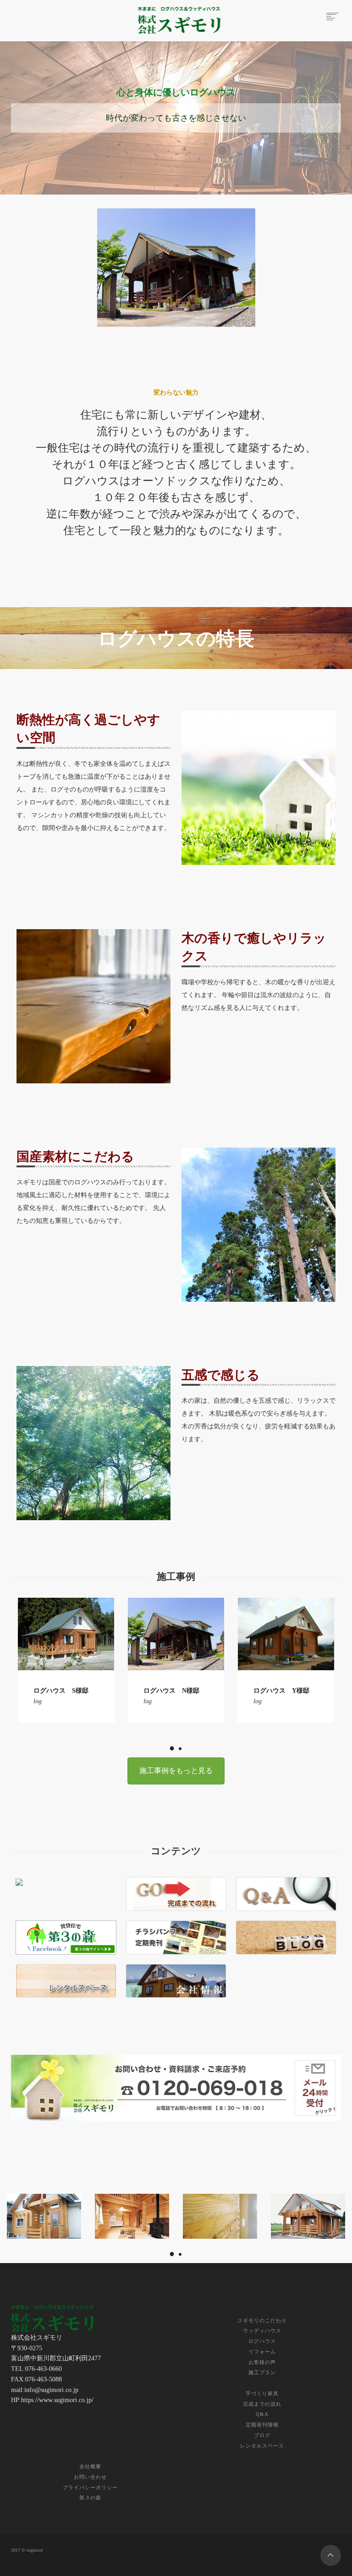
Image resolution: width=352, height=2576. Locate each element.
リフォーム (262, 2352)
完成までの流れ (262, 2404)
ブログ (262, 2435)
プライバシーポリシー (90, 2487)
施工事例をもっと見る (176, 1770)
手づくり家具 (262, 2393)
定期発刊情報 (262, 2425)
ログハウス (262, 2341)
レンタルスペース (262, 2446)
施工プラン (262, 2372)
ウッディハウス (262, 2331)
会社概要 (90, 2466)
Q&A (262, 2414)
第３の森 (90, 2498)
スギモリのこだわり (262, 2320)
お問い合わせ (90, 2477)
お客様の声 (262, 2362)
